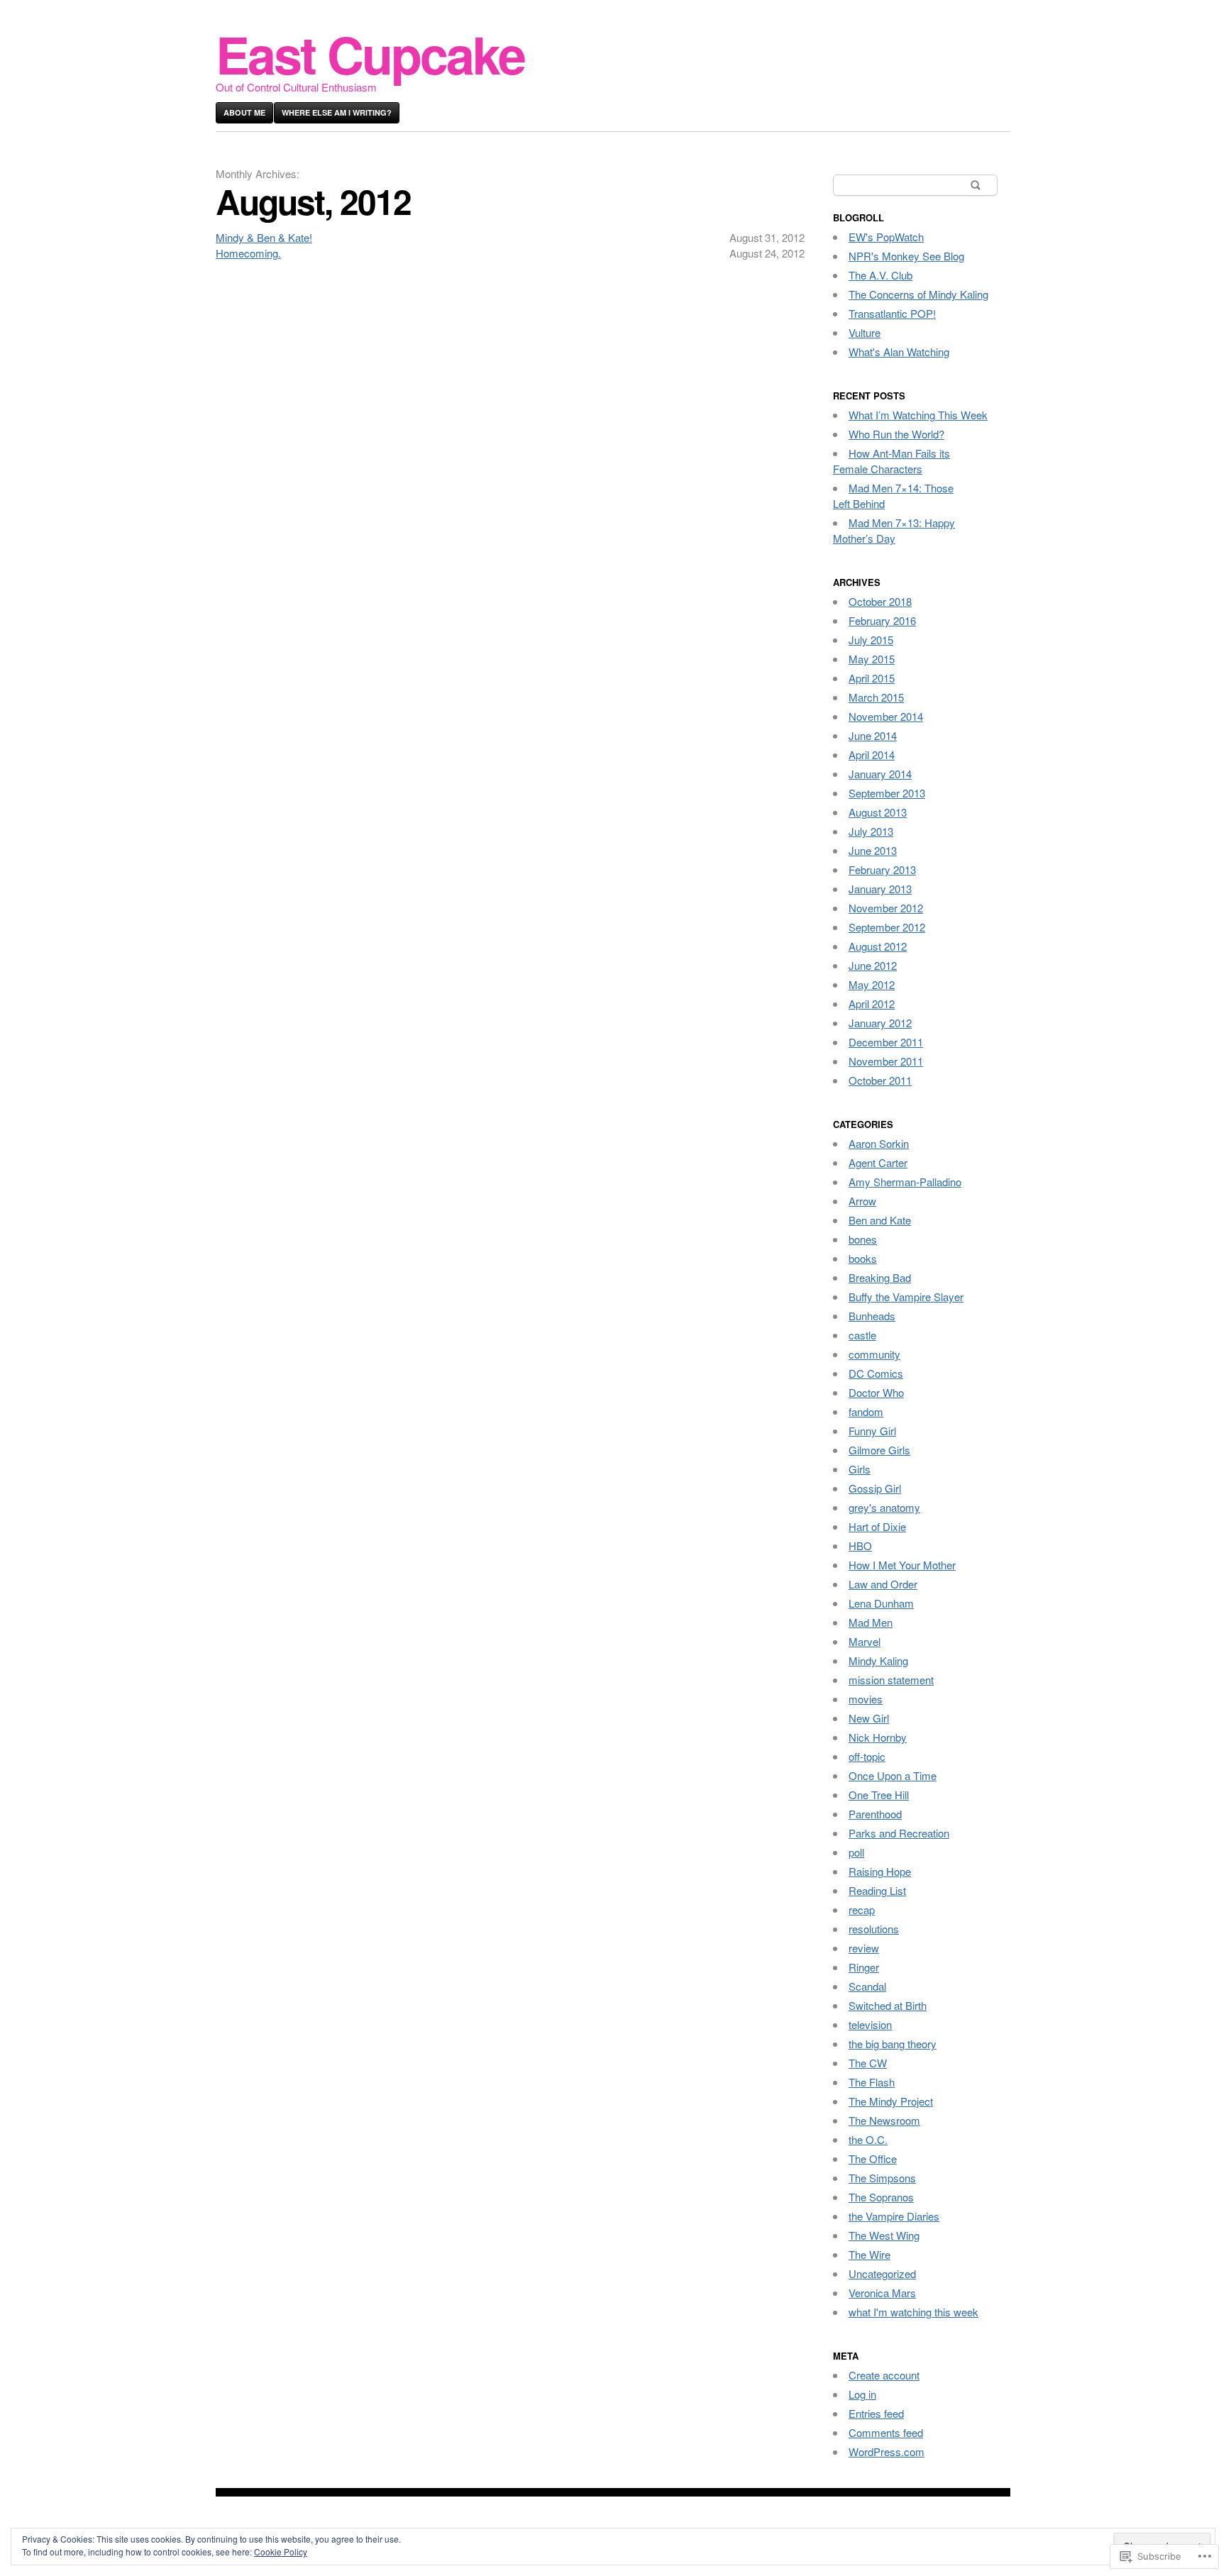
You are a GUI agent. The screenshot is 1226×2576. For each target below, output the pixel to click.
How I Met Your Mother (902, 1565)
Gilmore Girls (879, 1450)
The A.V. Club (880, 275)
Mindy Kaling (878, 1660)
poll (856, 1852)
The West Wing (884, 2235)
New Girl (869, 1718)
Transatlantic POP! (892, 313)
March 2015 (876, 697)
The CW (868, 2063)
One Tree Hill (879, 1795)
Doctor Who (876, 1392)
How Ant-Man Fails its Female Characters (891, 461)
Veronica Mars (882, 2293)
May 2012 (872, 984)
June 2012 (873, 965)
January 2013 (880, 889)
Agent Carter (878, 1162)
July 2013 (871, 831)
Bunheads (872, 1316)
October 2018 (880, 601)
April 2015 (872, 678)
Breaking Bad (880, 1277)
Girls (860, 1469)
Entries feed (876, 2413)
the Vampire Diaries (894, 2216)
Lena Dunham (881, 1603)
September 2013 (887, 793)
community (874, 1354)
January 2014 (880, 774)
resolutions (874, 1929)
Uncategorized (882, 2273)
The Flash (872, 2082)
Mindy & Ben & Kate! (264, 237)
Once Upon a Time (893, 1775)
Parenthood (875, 1814)
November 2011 (886, 1061)
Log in (862, 2394)
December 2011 (886, 1042)
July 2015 (871, 640)
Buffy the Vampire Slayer (906, 1297)
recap (862, 1909)
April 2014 (872, 754)
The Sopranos (881, 2197)
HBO (860, 1546)
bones (863, 1239)
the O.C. (868, 2139)
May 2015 (872, 659)
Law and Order (883, 1584)
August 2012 (878, 946)
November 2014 (886, 716)
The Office (873, 2158)
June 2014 (873, 735)
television (870, 2024)
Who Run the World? (896, 434)
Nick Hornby (878, 1737)
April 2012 (872, 1004)
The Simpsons (882, 2178)
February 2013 (882, 869)
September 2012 (887, 927)
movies (866, 1699)
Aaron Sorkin (879, 1143)
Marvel (865, 1641)
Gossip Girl (875, 1488)
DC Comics (876, 1373)
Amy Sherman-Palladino (905, 1182)
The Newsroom (884, 2120)
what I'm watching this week (913, 2312)
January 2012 (880, 1023)
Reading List (877, 1890)
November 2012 (886, 908)
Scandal (867, 1986)
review (864, 1948)
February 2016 (882, 620)
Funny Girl (872, 1431)
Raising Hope (880, 1871)
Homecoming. (248, 253)
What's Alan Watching (899, 352)
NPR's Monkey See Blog (906, 256)
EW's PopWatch (886, 237)
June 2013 (873, 850)
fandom (866, 1411)
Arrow (862, 1201)
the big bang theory (893, 2044)
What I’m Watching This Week (918, 415)
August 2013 (878, 812)
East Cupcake (370, 54)
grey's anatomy (884, 1507)
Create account (884, 2375)
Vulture (865, 332)
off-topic (867, 1756)
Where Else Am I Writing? (337, 112)
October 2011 (880, 1080)
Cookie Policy (281, 2552)
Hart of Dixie (877, 1526)
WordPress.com (887, 2451)
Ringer (864, 1967)
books (863, 1258)
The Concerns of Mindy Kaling (918, 294)
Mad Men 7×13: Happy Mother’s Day (894, 530)
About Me (244, 112)
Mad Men (871, 1622)
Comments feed (886, 2432)
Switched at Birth (888, 2005)
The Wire (869, 2254)
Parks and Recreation (899, 1833)
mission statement (891, 1680)
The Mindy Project (891, 2101)
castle (862, 1335)
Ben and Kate (880, 1220)
